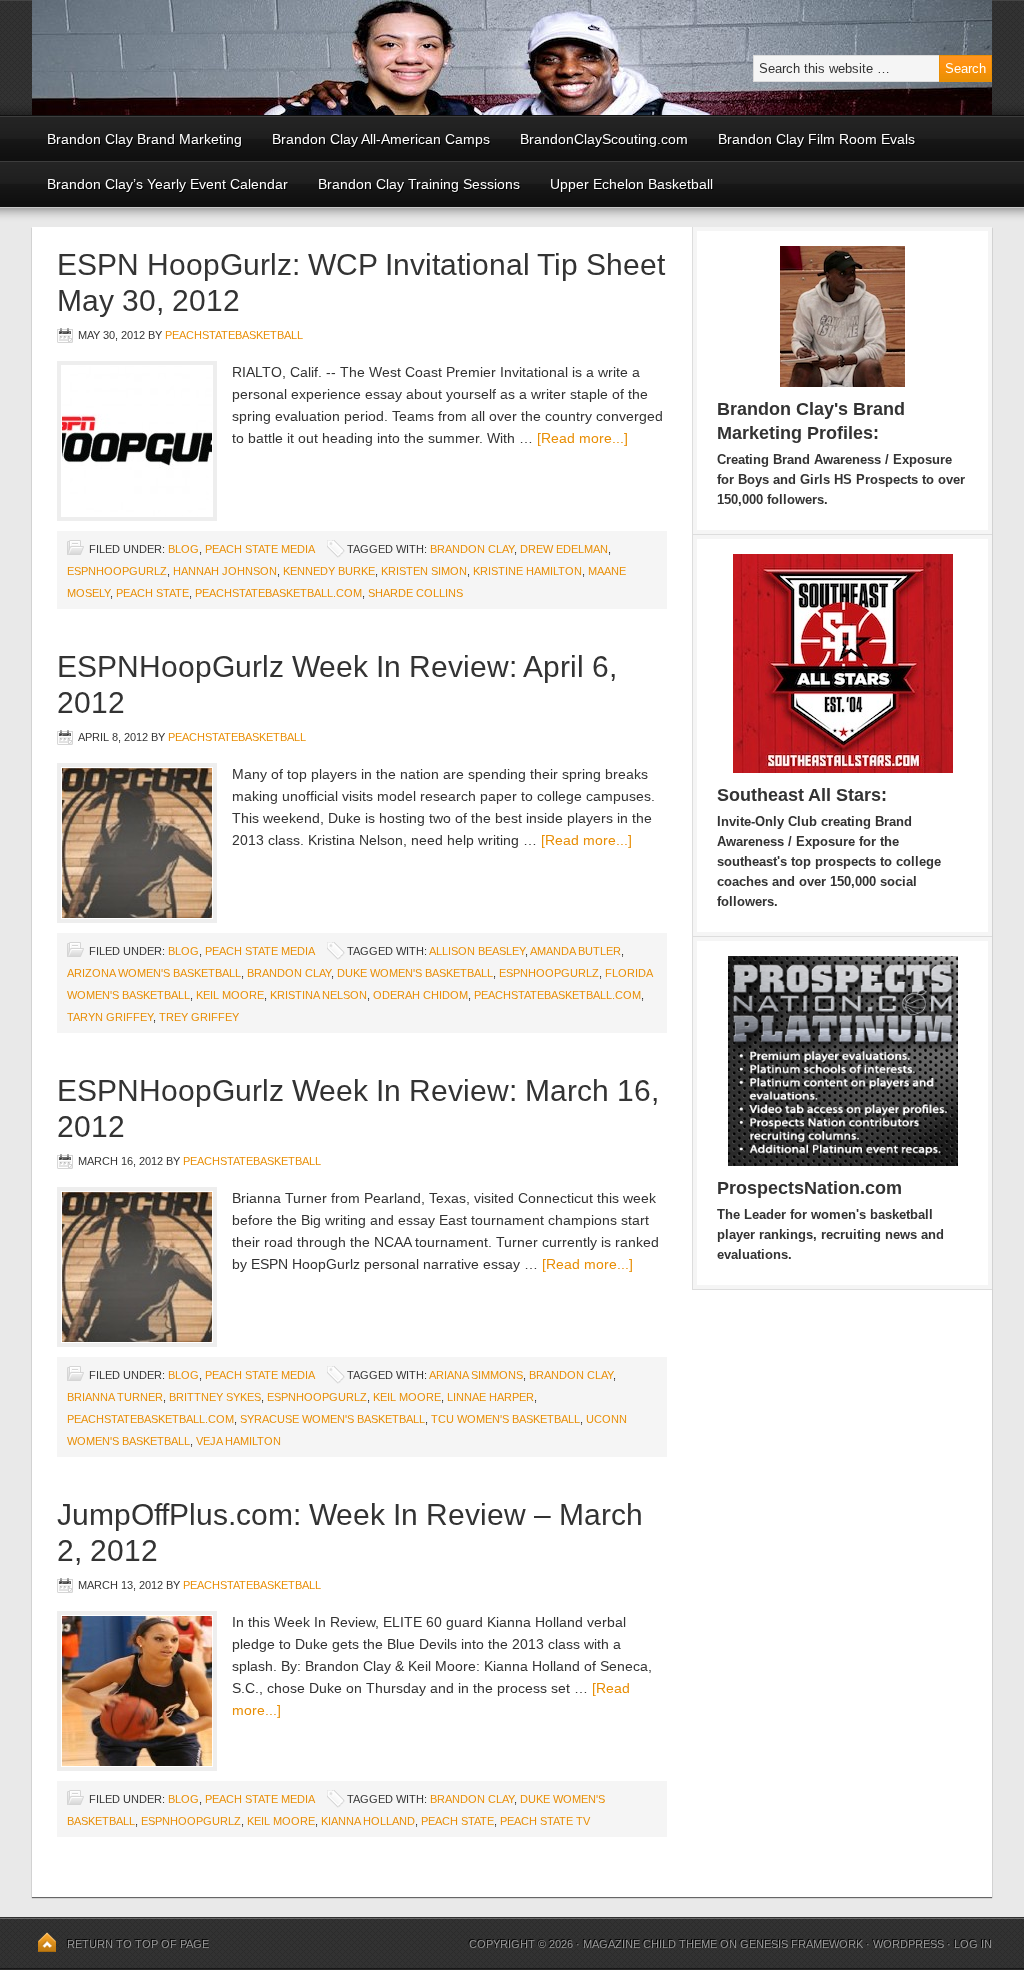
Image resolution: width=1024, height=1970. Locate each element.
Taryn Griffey (110, 1017)
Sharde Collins (415, 593)
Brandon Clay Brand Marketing (144, 139)
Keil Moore (230, 995)
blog (183, 549)
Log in (973, 1944)
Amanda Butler (575, 951)
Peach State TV (545, 1821)
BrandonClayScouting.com (604, 139)
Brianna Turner (115, 1397)
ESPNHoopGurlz (117, 571)
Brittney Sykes (215, 1397)
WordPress (908, 1944)
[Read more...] (582, 438)
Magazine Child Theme (650, 1944)
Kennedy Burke (329, 571)
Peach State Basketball (277, 57)
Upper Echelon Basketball (631, 184)
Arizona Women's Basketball (154, 973)
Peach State (152, 593)
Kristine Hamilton (527, 571)
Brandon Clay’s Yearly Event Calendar (167, 184)
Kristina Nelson (318, 995)
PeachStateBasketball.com (278, 593)
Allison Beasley (477, 951)
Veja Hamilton (238, 1441)
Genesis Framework (801, 1944)
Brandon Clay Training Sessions (419, 184)
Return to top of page (138, 1944)
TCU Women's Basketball (505, 1419)
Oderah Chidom (420, 995)
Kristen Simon (424, 571)
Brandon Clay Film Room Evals (816, 139)
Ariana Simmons (476, 1375)
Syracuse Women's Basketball (332, 1419)
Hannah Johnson (225, 571)
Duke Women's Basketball (415, 973)
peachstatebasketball (234, 335)
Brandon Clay (472, 549)
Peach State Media (259, 549)
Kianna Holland (368, 1821)
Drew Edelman (564, 549)
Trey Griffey (199, 1017)
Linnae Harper (490, 1397)
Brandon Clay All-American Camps (381, 139)
